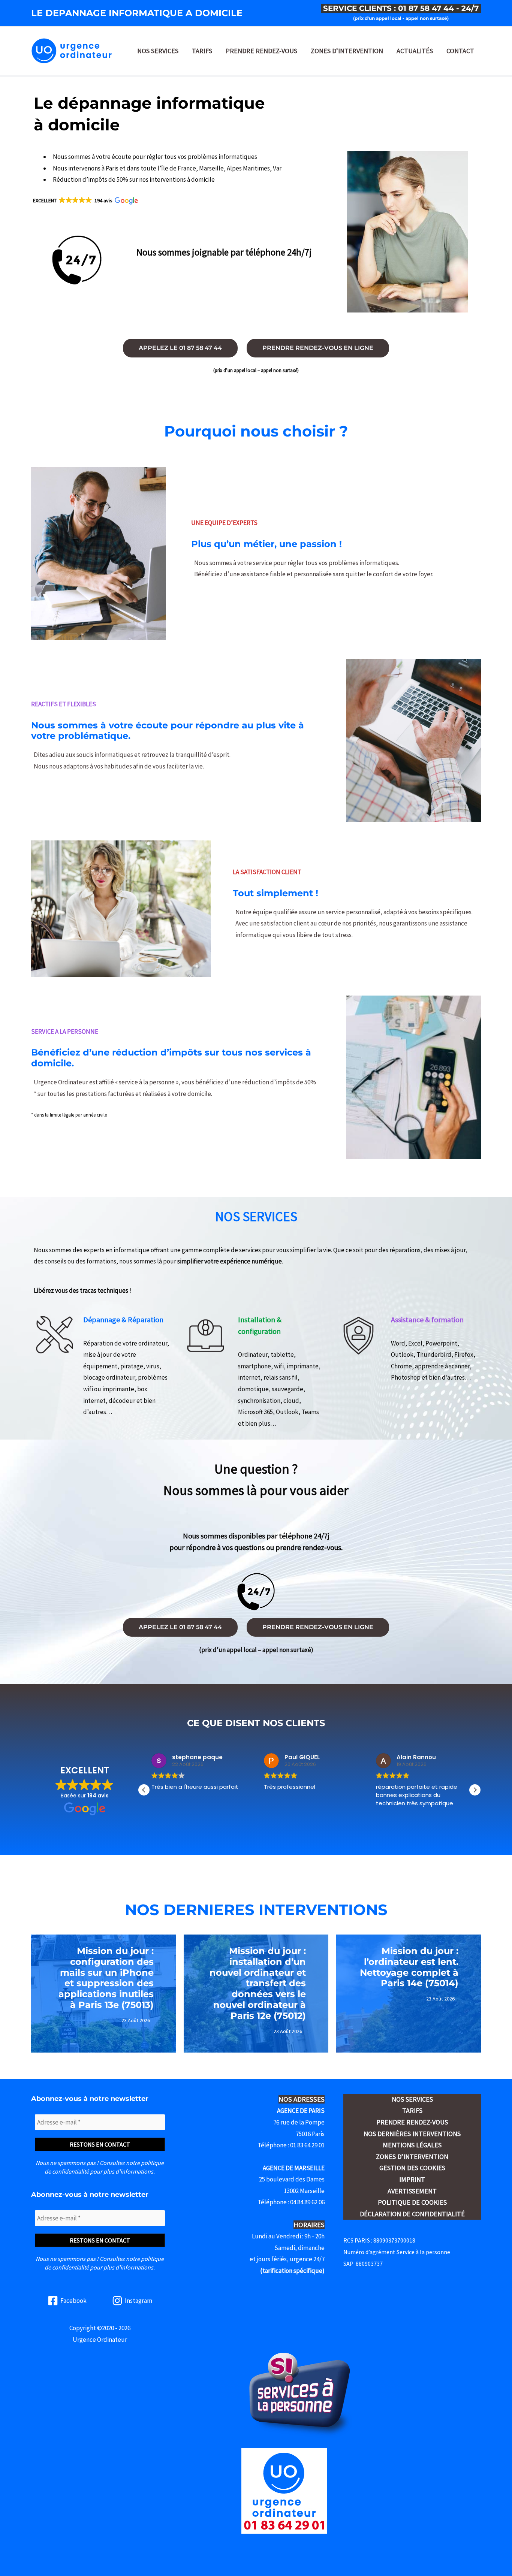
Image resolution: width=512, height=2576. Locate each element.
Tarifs (202, 51)
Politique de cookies (412, 2202)
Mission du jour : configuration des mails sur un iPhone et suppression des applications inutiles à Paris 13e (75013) (106, 1978)
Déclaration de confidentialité (412, 2214)
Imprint (412, 2179)
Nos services (158, 51)
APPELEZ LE (180, 348)
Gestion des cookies (412, 2168)
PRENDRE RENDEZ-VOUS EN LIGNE (318, 348)
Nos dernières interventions (412, 2134)
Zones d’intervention (347, 51)
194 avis (98, 1796)
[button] (85, 200)
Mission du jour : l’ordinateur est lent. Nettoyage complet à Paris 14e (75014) (409, 1967)
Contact (460, 51)
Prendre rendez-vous (261, 51)
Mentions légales (412, 2145)
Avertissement (412, 2191)
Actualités (415, 51)
